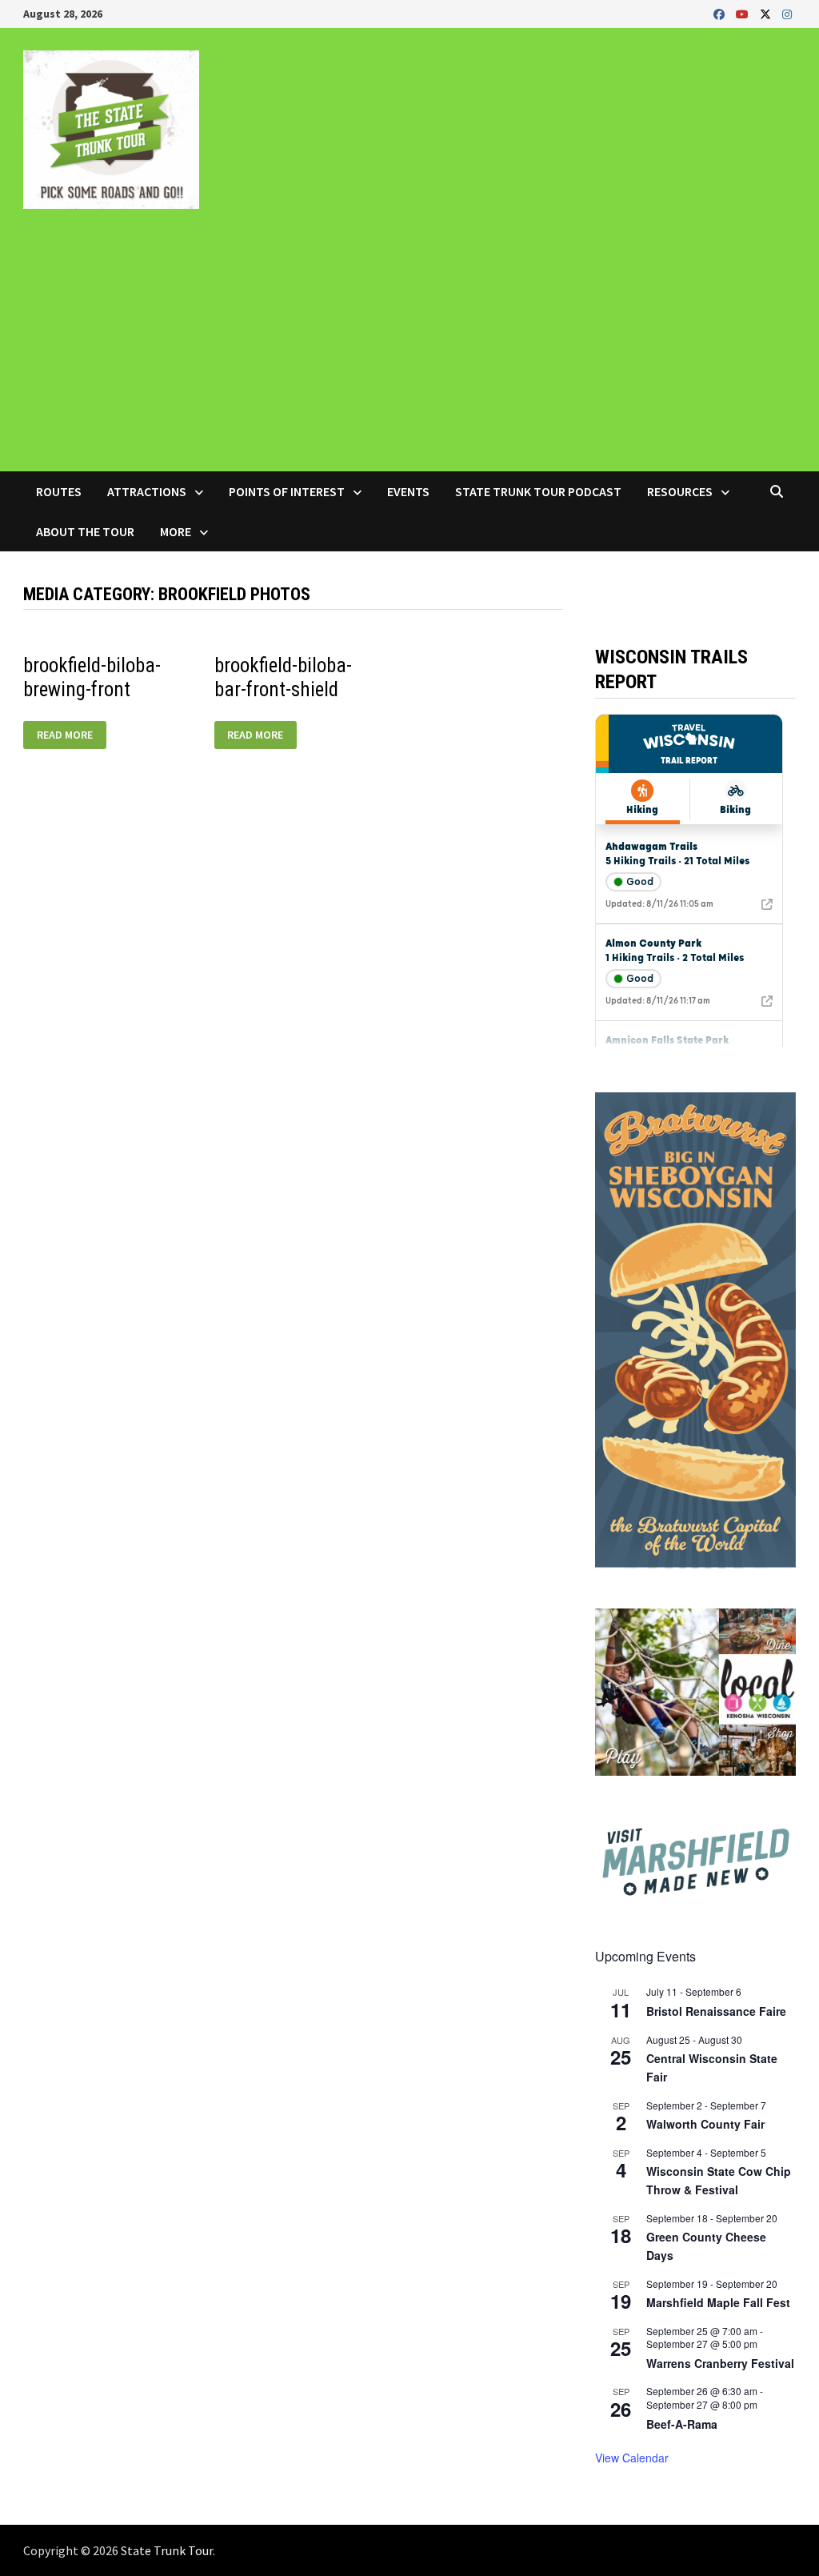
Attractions (147, 491)
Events (408, 491)
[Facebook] (721, 13)
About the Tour (85, 531)
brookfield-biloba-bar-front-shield (283, 677)
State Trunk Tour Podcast (538, 491)
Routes (59, 491)
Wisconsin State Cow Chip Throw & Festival (719, 2180)
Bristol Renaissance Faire (716, 2011)
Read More (69, 735)
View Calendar (632, 2458)
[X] (767, 13)
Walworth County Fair (705, 2124)
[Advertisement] (409, 351)
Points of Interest (287, 491)
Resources (680, 491)
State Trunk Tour (167, 2550)
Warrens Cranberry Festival (720, 2363)
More (176, 531)
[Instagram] (787, 13)
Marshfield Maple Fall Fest (718, 2302)
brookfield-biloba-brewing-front (92, 677)
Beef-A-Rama (682, 2424)
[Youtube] (744, 13)
